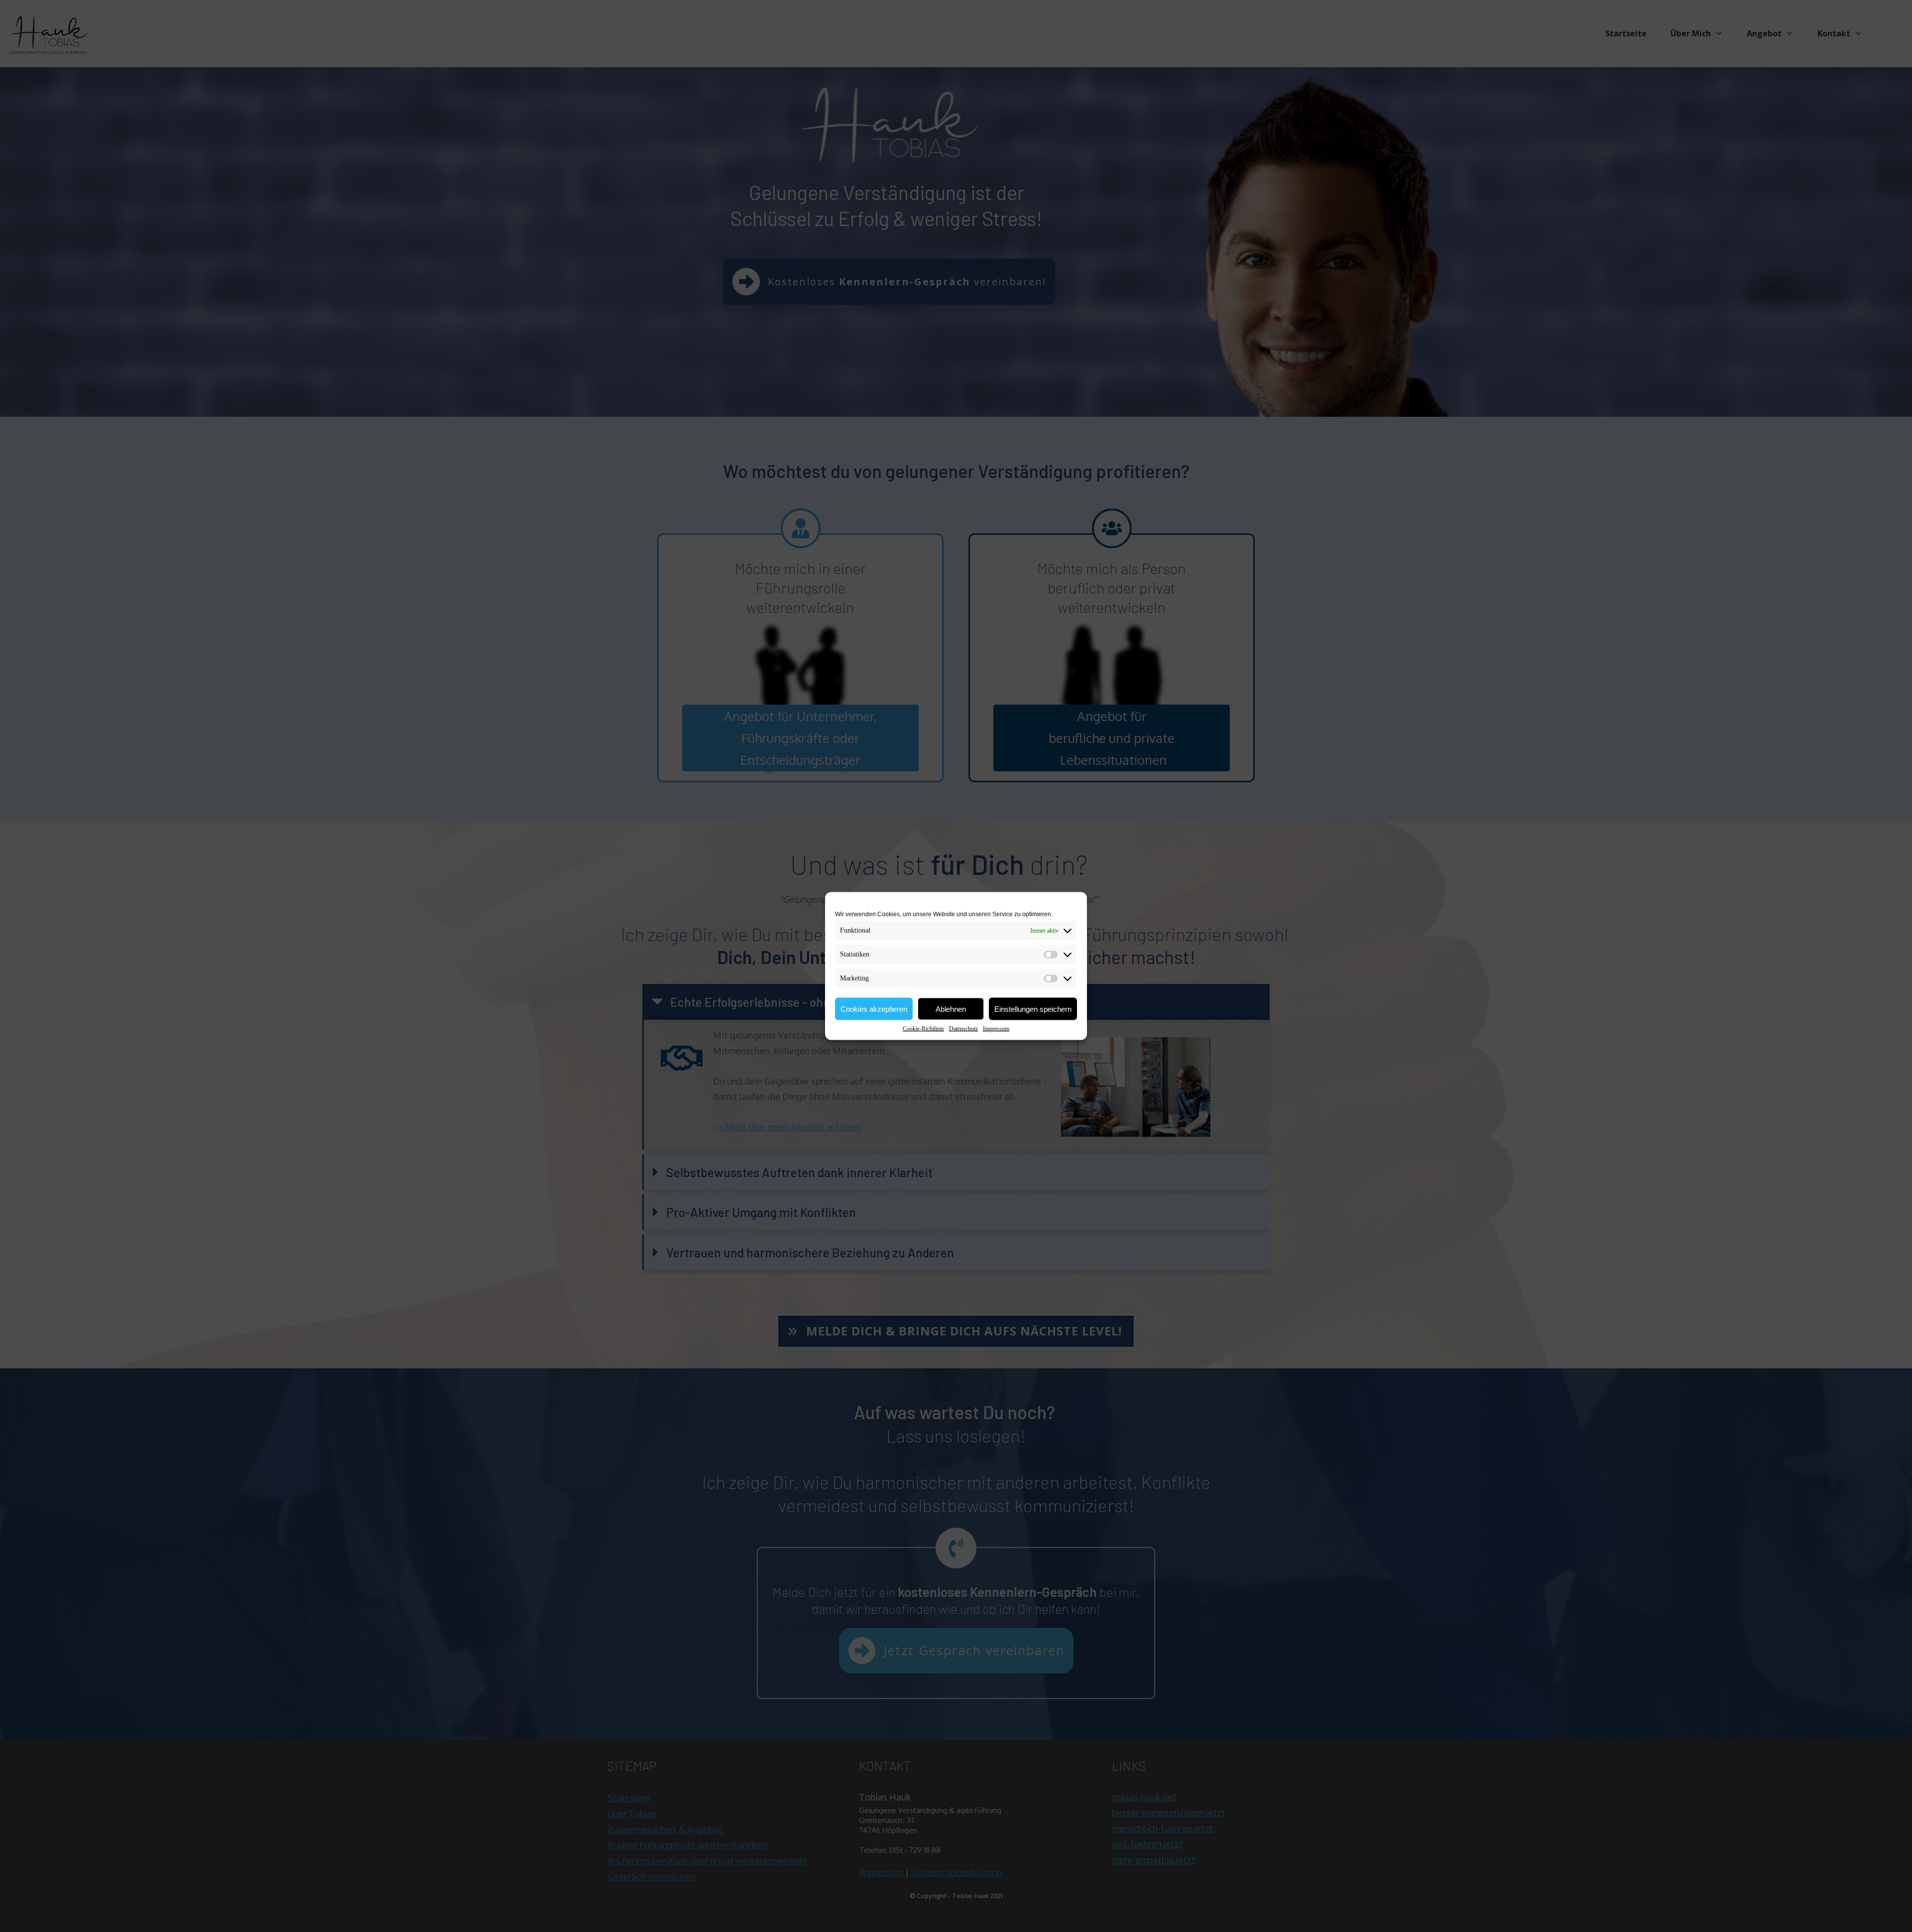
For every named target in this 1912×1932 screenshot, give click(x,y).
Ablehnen (951, 1009)
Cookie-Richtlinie (923, 1029)
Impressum (996, 1029)
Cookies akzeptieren (874, 1009)
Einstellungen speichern (1033, 1009)
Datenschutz (963, 1029)
